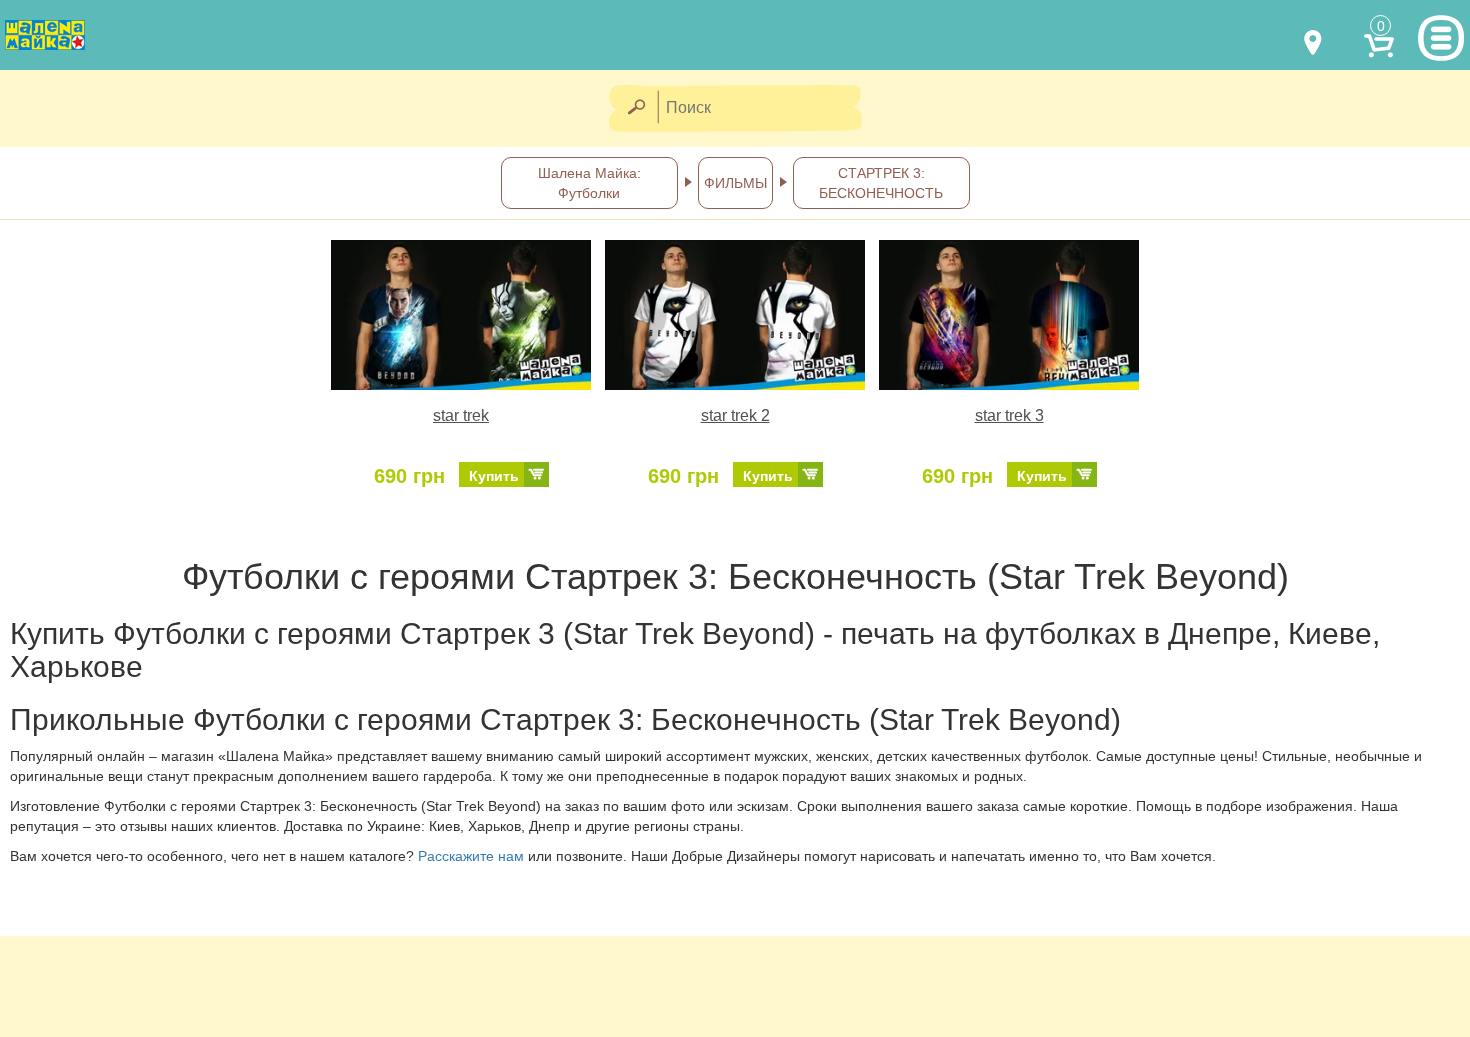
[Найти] (635, 108)
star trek (461, 415)
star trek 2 (735, 415)
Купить (494, 476)
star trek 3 (1009, 415)
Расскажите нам (471, 856)
